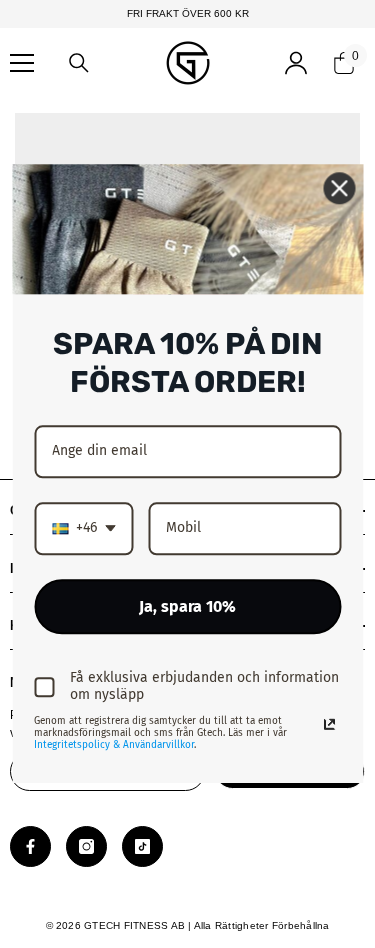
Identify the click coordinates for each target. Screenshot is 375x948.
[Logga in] (296, 63)
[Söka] (79, 63)
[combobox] (83, 528)
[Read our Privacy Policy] (329, 725)
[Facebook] (30, 846)
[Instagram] (86, 846)
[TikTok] (142, 846)
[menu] (22, 63)
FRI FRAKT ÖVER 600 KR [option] (188, 13)
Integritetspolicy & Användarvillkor (114, 746)
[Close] (339, 188)
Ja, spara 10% (187, 606)
